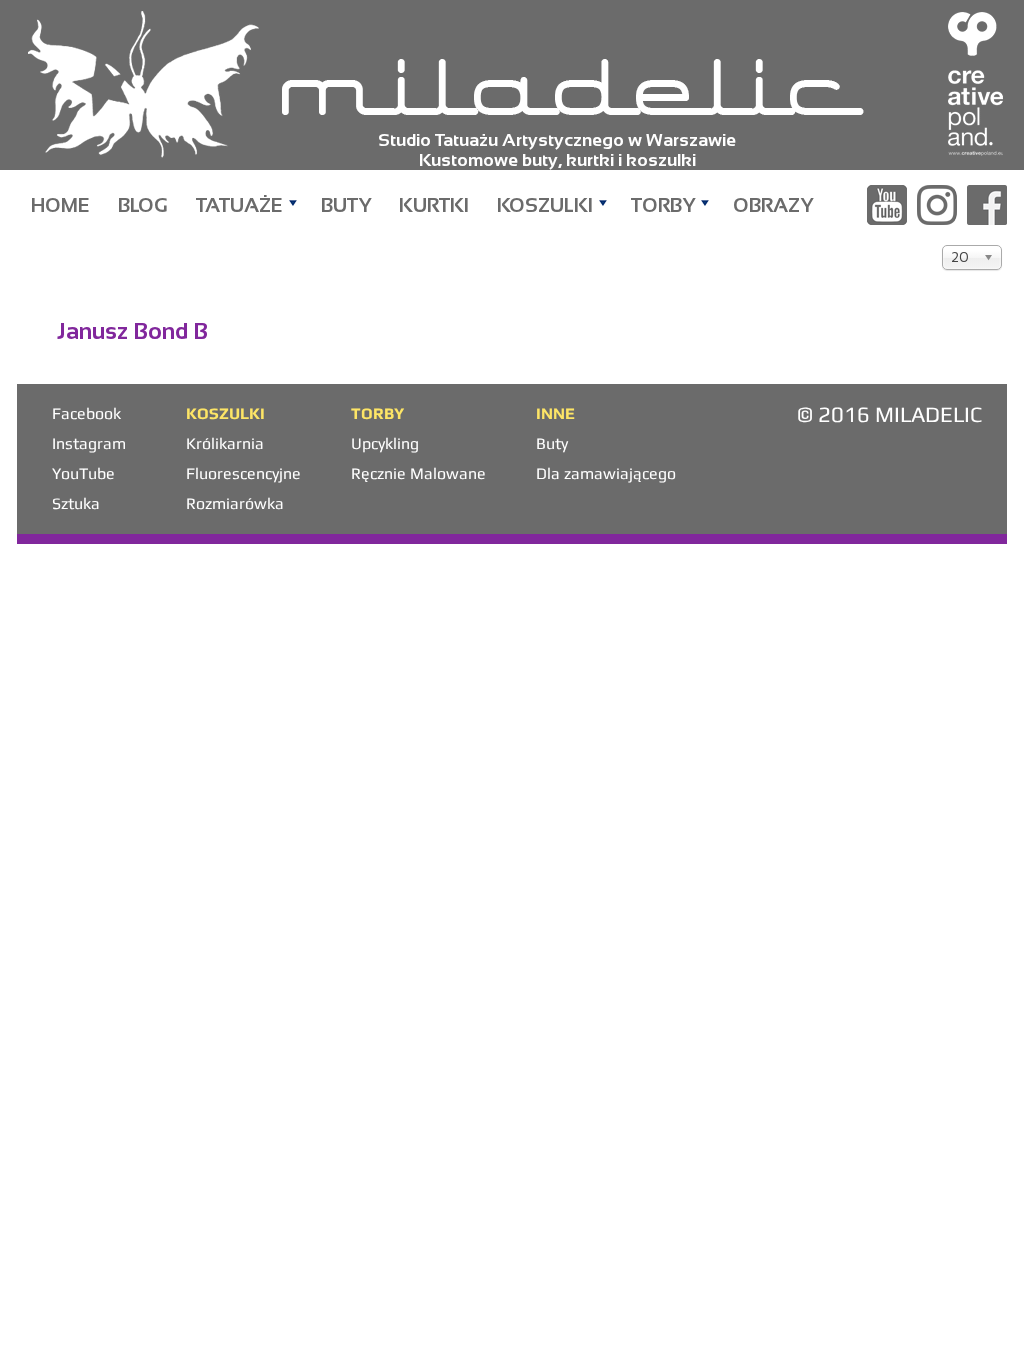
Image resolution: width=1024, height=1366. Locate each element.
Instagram (89, 443)
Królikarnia (225, 443)
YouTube (83, 473)
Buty (552, 443)
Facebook (86, 413)
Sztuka (76, 503)
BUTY (346, 205)
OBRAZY (773, 205)
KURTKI (434, 205)
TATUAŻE (239, 205)
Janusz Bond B (132, 331)
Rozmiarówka (235, 503)
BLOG (143, 205)
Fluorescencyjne (243, 473)
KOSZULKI (545, 205)
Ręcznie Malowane (418, 473)
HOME (60, 205)
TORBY (663, 205)
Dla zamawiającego (606, 473)
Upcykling (385, 443)
